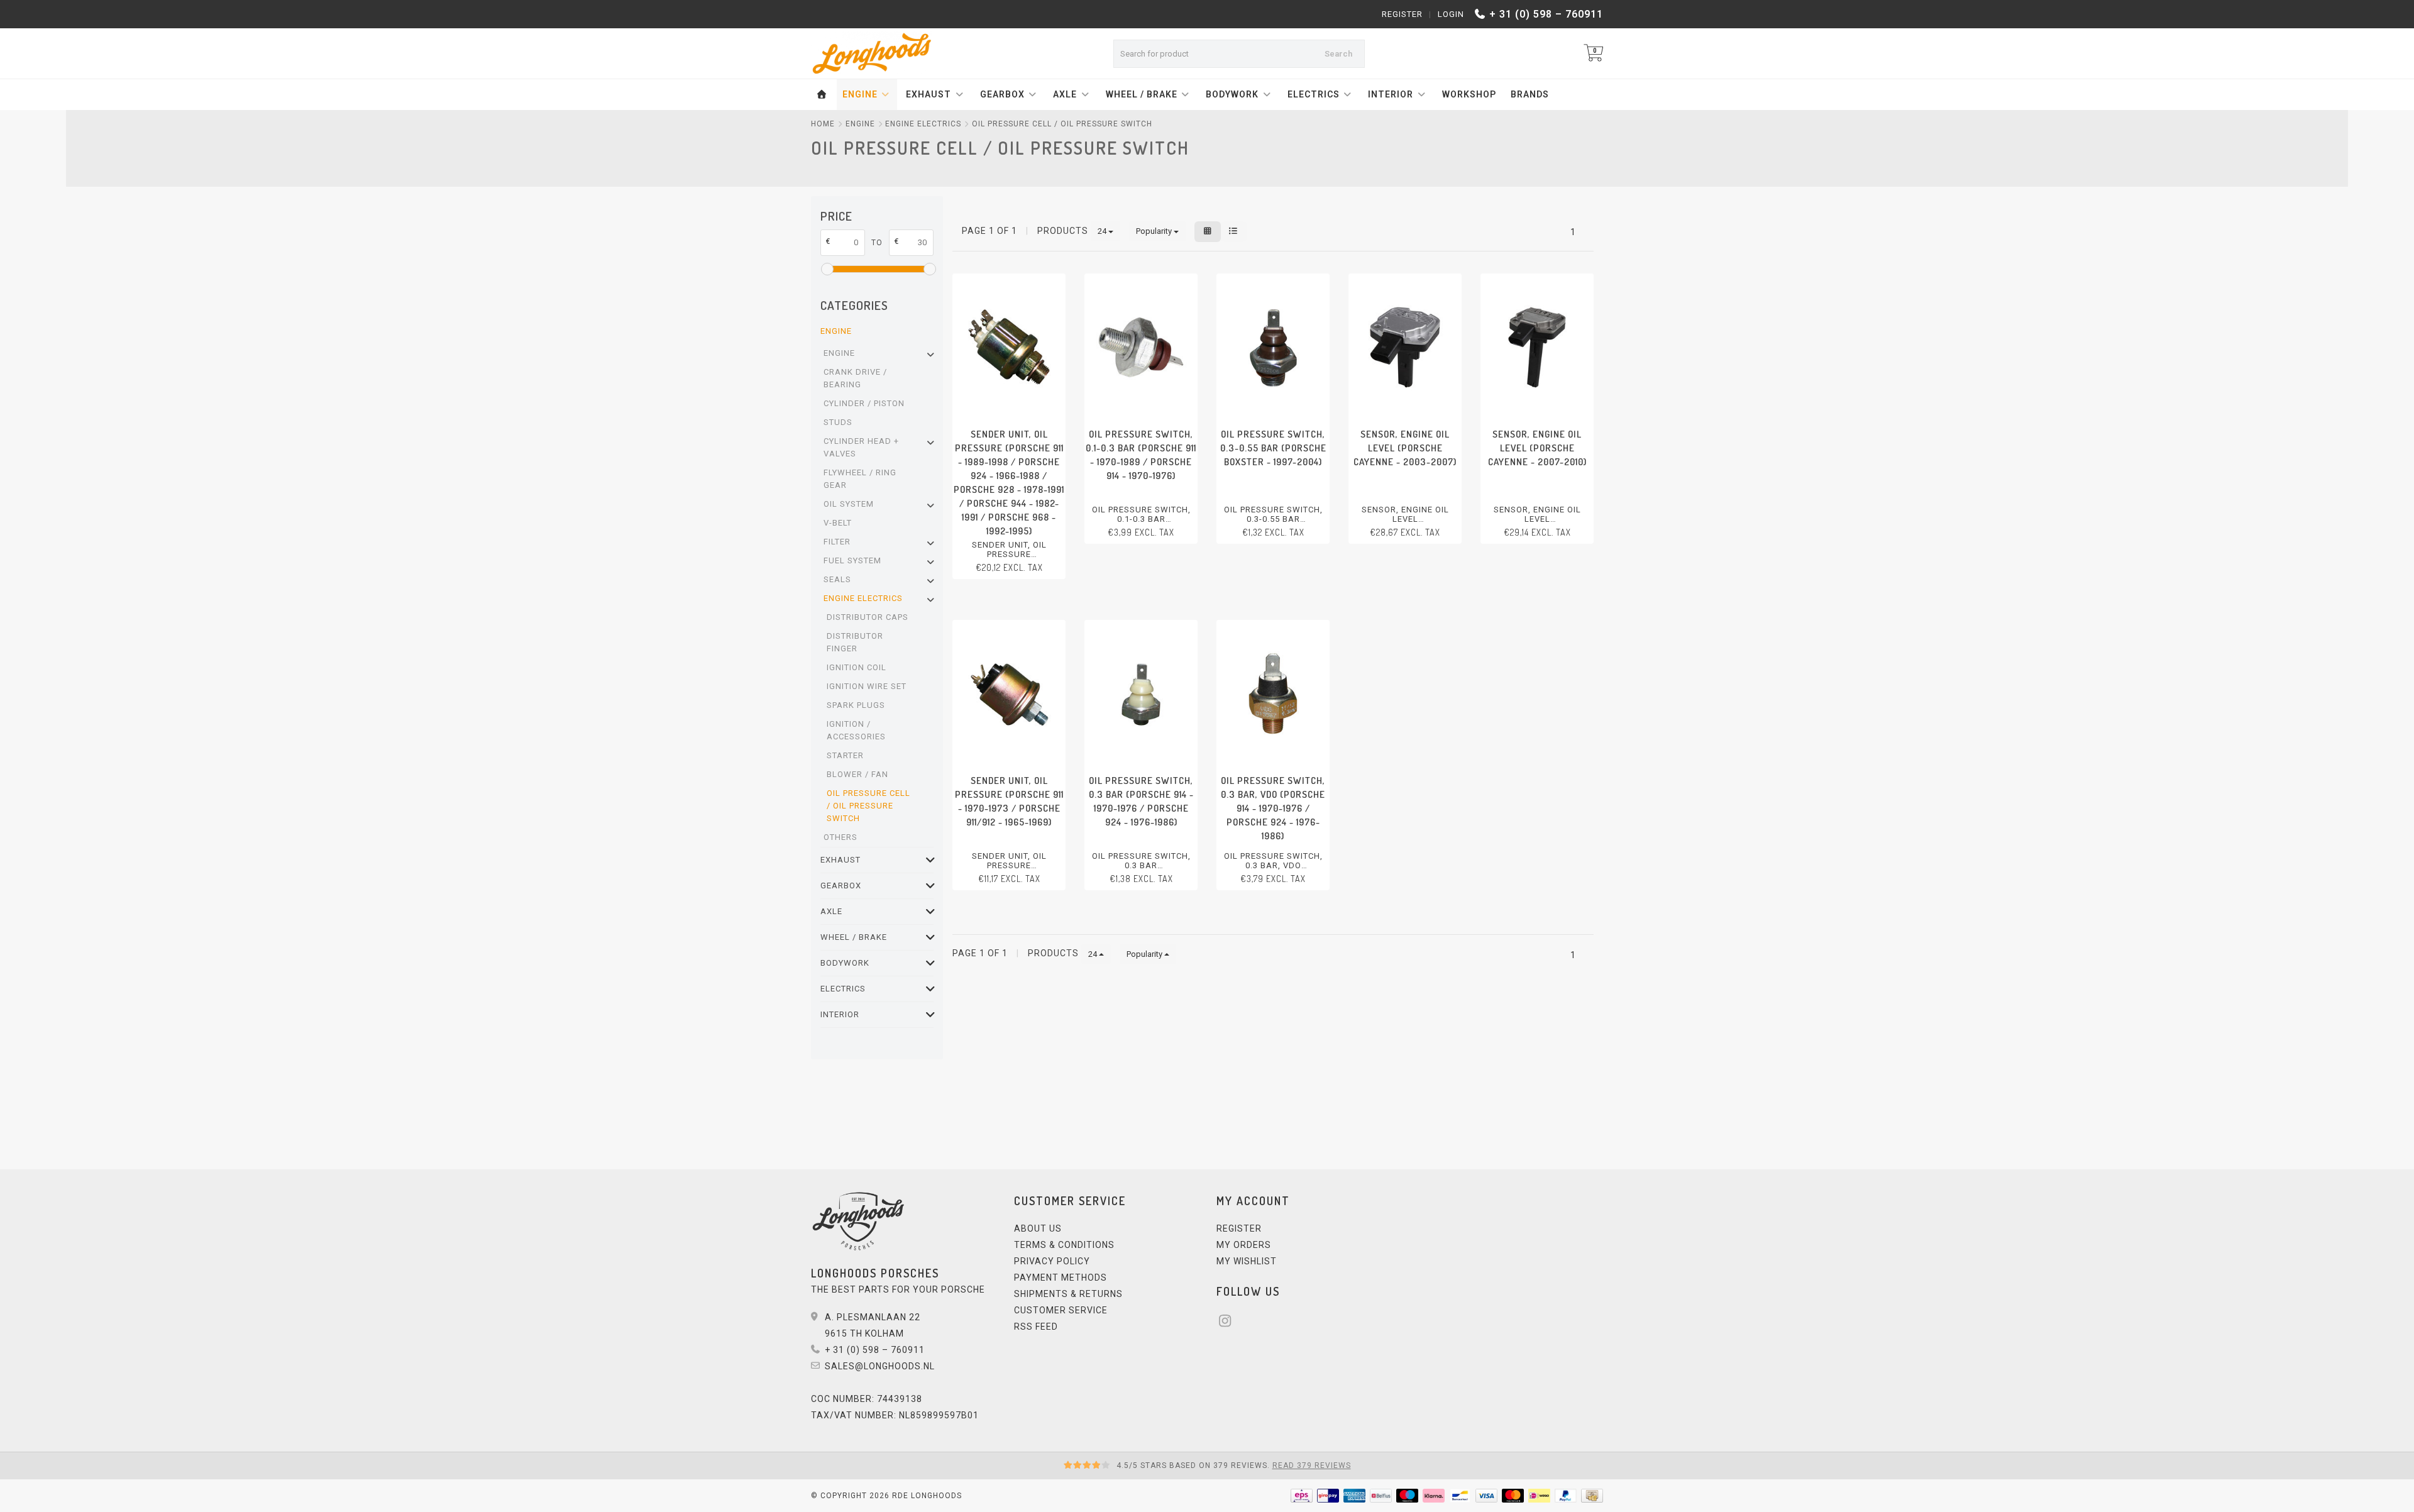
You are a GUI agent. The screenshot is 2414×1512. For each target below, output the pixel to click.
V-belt (838, 523)
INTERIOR (1391, 94)
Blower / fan (857, 774)
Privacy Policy (1052, 1261)
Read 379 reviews (1312, 1465)
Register (1402, 14)
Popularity (1155, 231)
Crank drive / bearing (855, 378)
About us (1038, 1228)
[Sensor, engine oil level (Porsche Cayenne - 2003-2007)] (1405, 347)
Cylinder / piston (864, 403)
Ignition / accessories (856, 730)
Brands (1530, 94)
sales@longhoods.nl (880, 1366)
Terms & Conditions (1064, 1245)
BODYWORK (1232, 94)
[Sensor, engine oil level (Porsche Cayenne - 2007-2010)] (1537, 347)
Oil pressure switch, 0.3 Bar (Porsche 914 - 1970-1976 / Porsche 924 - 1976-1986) (1141, 801)
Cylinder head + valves (861, 447)
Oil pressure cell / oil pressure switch (868, 806)
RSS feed (1036, 1327)
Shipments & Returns (1068, 1294)
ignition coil (857, 667)
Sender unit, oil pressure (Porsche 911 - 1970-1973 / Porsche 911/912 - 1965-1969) (1009, 801)
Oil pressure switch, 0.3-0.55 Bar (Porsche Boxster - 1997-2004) (1273, 448)
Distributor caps (868, 617)
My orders (1244, 1245)
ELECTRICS (1314, 94)
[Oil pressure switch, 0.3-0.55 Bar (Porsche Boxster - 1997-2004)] (1273, 347)
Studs (838, 422)
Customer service (1061, 1310)
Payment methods (1061, 1277)
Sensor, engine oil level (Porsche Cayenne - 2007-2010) (1537, 448)
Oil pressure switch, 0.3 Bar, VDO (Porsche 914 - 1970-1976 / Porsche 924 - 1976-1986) (1273, 808)
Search (1338, 54)
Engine (839, 353)
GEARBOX (1002, 94)
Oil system (849, 504)
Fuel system (852, 560)
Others (840, 837)
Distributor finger (855, 642)
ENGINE (860, 94)
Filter (837, 542)
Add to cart (1003, 589)
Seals (837, 579)
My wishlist (1247, 1261)
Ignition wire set (867, 686)
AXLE (1065, 94)
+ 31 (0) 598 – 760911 (1546, 14)
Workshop (1469, 94)
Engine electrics (863, 598)
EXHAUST (929, 94)
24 (1103, 231)
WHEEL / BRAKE (1142, 94)
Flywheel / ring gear (860, 479)
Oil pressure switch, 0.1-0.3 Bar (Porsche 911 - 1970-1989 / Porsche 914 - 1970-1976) (1141, 455)
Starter (845, 755)
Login (1451, 14)
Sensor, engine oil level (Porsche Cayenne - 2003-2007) (1405, 448)
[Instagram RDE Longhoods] (1229, 1323)
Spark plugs (856, 705)
